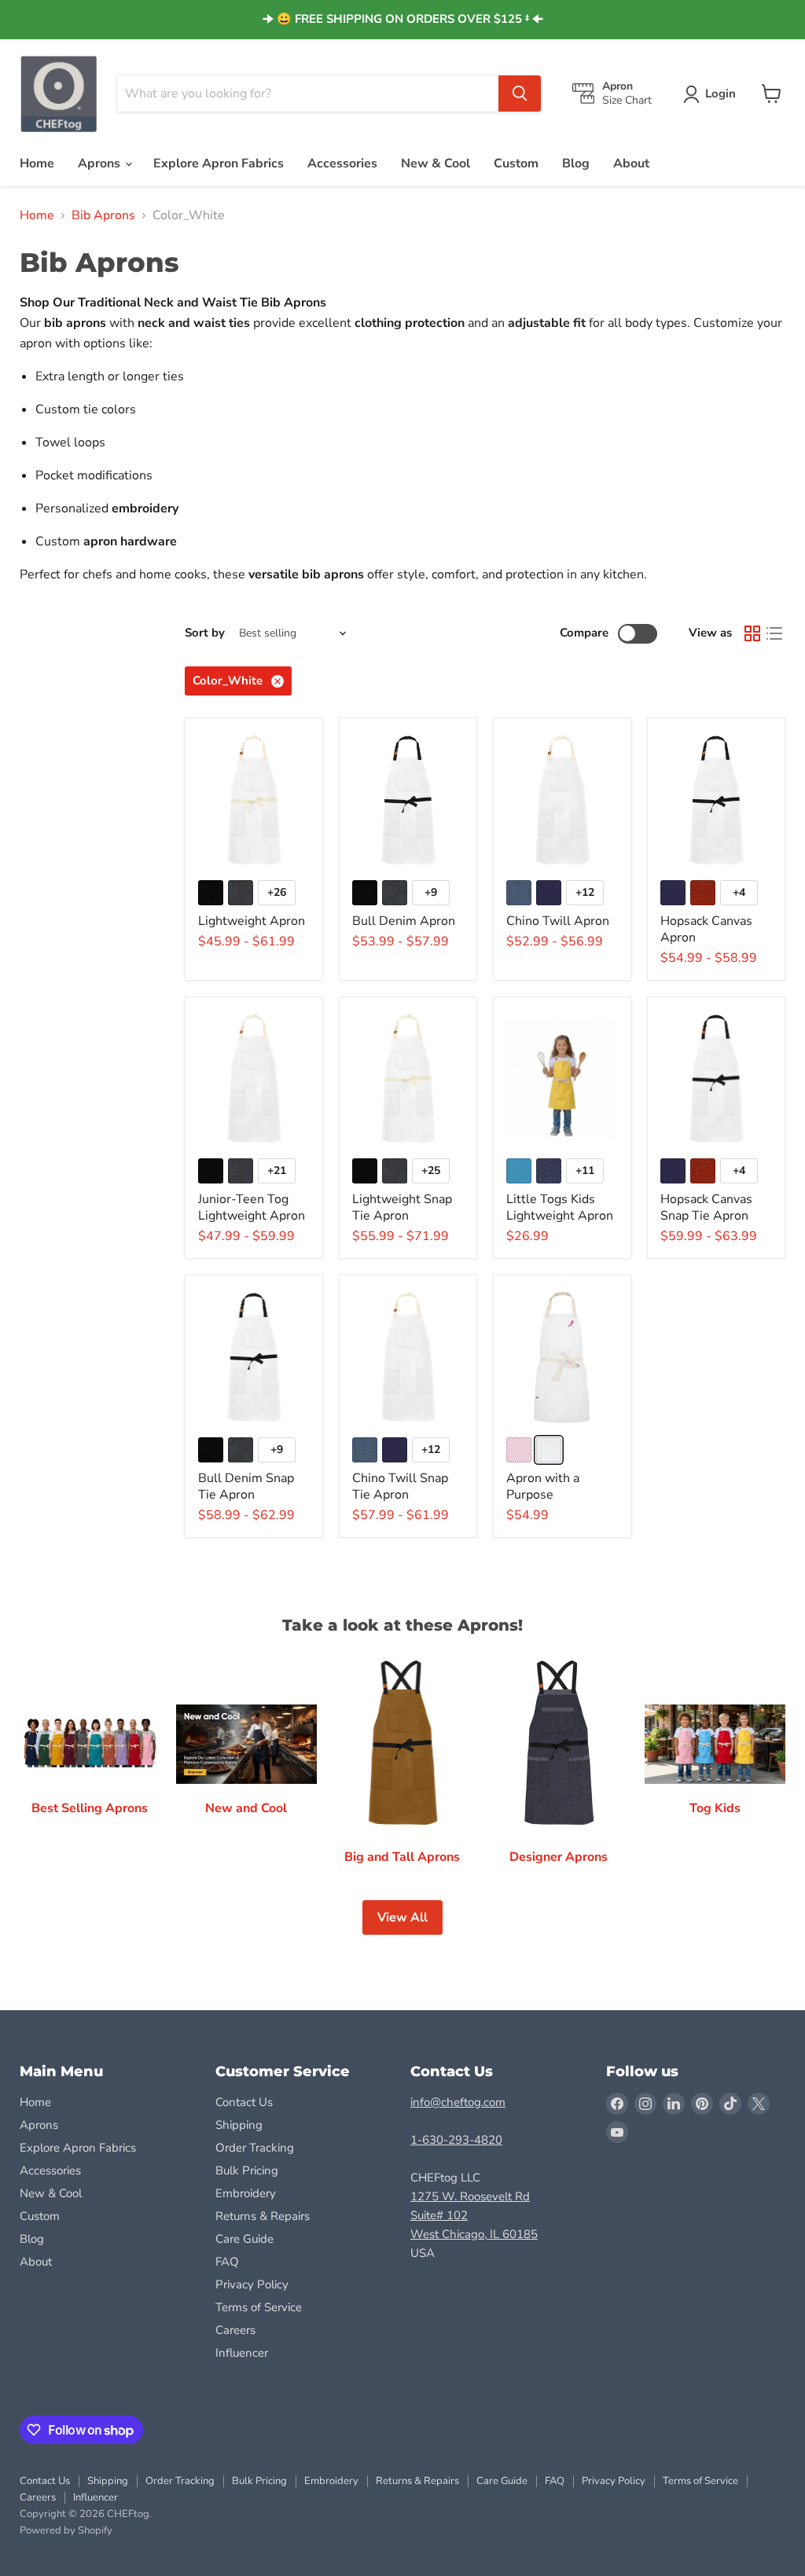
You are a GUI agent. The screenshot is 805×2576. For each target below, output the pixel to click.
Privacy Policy (252, 2284)
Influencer (242, 2353)
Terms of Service (259, 2307)
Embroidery (246, 2193)
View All (402, 1917)
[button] (713, 94)
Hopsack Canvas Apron (706, 929)
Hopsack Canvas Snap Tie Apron (706, 1207)
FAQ (227, 2262)
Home (37, 163)
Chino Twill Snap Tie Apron (400, 1486)
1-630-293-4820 (456, 2140)
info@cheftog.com (458, 2102)
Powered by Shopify (66, 2530)
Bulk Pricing (247, 2171)
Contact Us (244, 2102)
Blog (576, 163)
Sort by (205, 633)
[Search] (520, 94)
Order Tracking (255, 2148)
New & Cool (436, 163)
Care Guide (244, 2239)
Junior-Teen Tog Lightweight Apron (252, 1207)
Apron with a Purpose (543, 1486)
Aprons (101, 163)
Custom (516, 163)
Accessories (342, 163)
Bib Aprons (103, 215)
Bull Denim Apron (404, 921)
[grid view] (752, 633)
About (631, 163)
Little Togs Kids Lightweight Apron (560, 1207)
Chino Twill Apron (558, 921)
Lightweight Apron (252, 921)
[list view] (774, 633)
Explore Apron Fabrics (219, 163)
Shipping (239, 2125)
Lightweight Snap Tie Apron (402, 1207)
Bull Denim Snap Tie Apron (246, 1486)
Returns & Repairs (263, 2216)
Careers (235, 2330)
